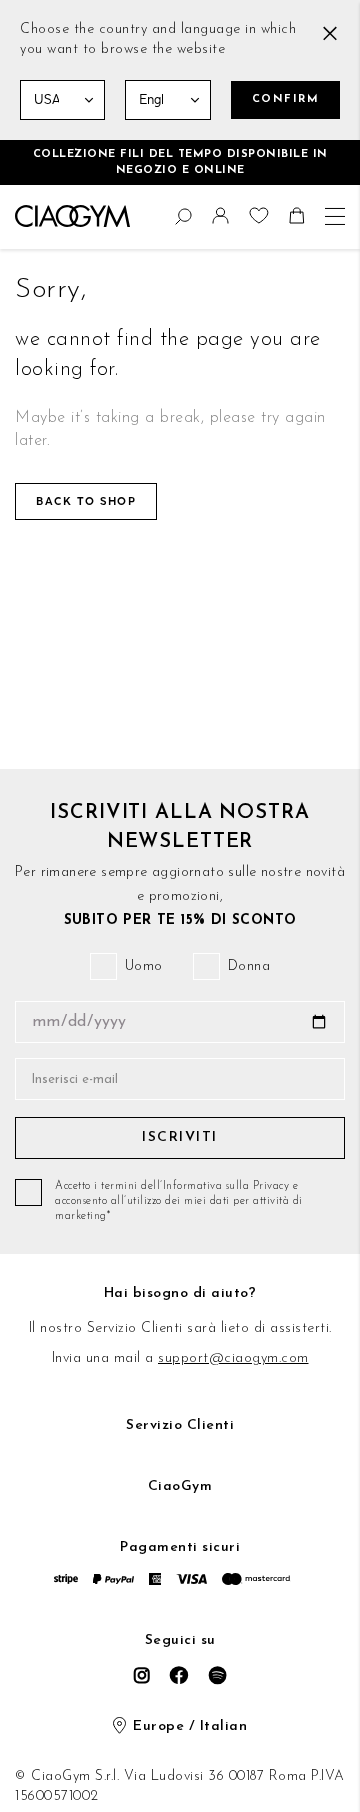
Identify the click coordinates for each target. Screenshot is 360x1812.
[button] (223, 220)
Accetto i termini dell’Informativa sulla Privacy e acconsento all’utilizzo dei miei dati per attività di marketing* (179, 1201)
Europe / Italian (190, 1726)
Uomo (144, 966)
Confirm (286, 99)
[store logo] (72, 216)
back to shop (86, 501)
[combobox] (25, 213)
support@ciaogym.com (233, 1358)
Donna (249, 966)
